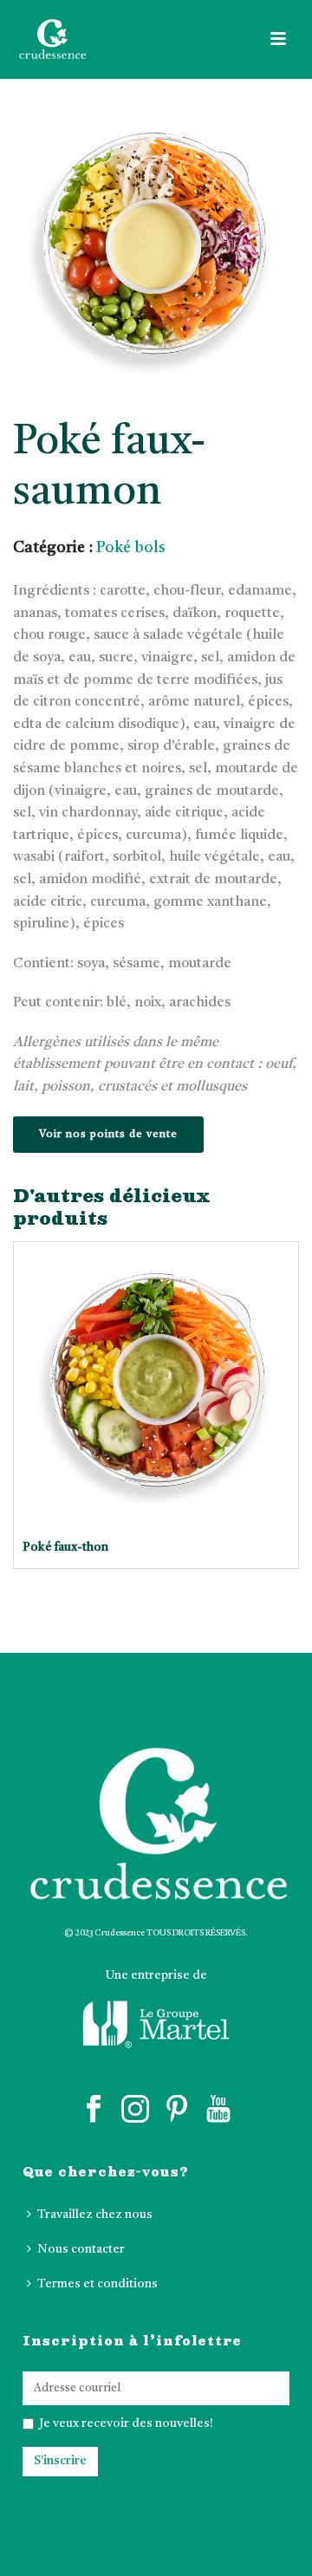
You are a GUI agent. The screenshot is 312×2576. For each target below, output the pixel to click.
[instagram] (135, 2110)
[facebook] (94, 2110)
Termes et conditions (97, 2284)
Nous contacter (81, 2249)
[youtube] (218, 2110)
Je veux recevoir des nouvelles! (125, 2423)
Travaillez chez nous (95, 2215)
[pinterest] (177, 2110)
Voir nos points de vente (108, 1135)
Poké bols (131, 548)
